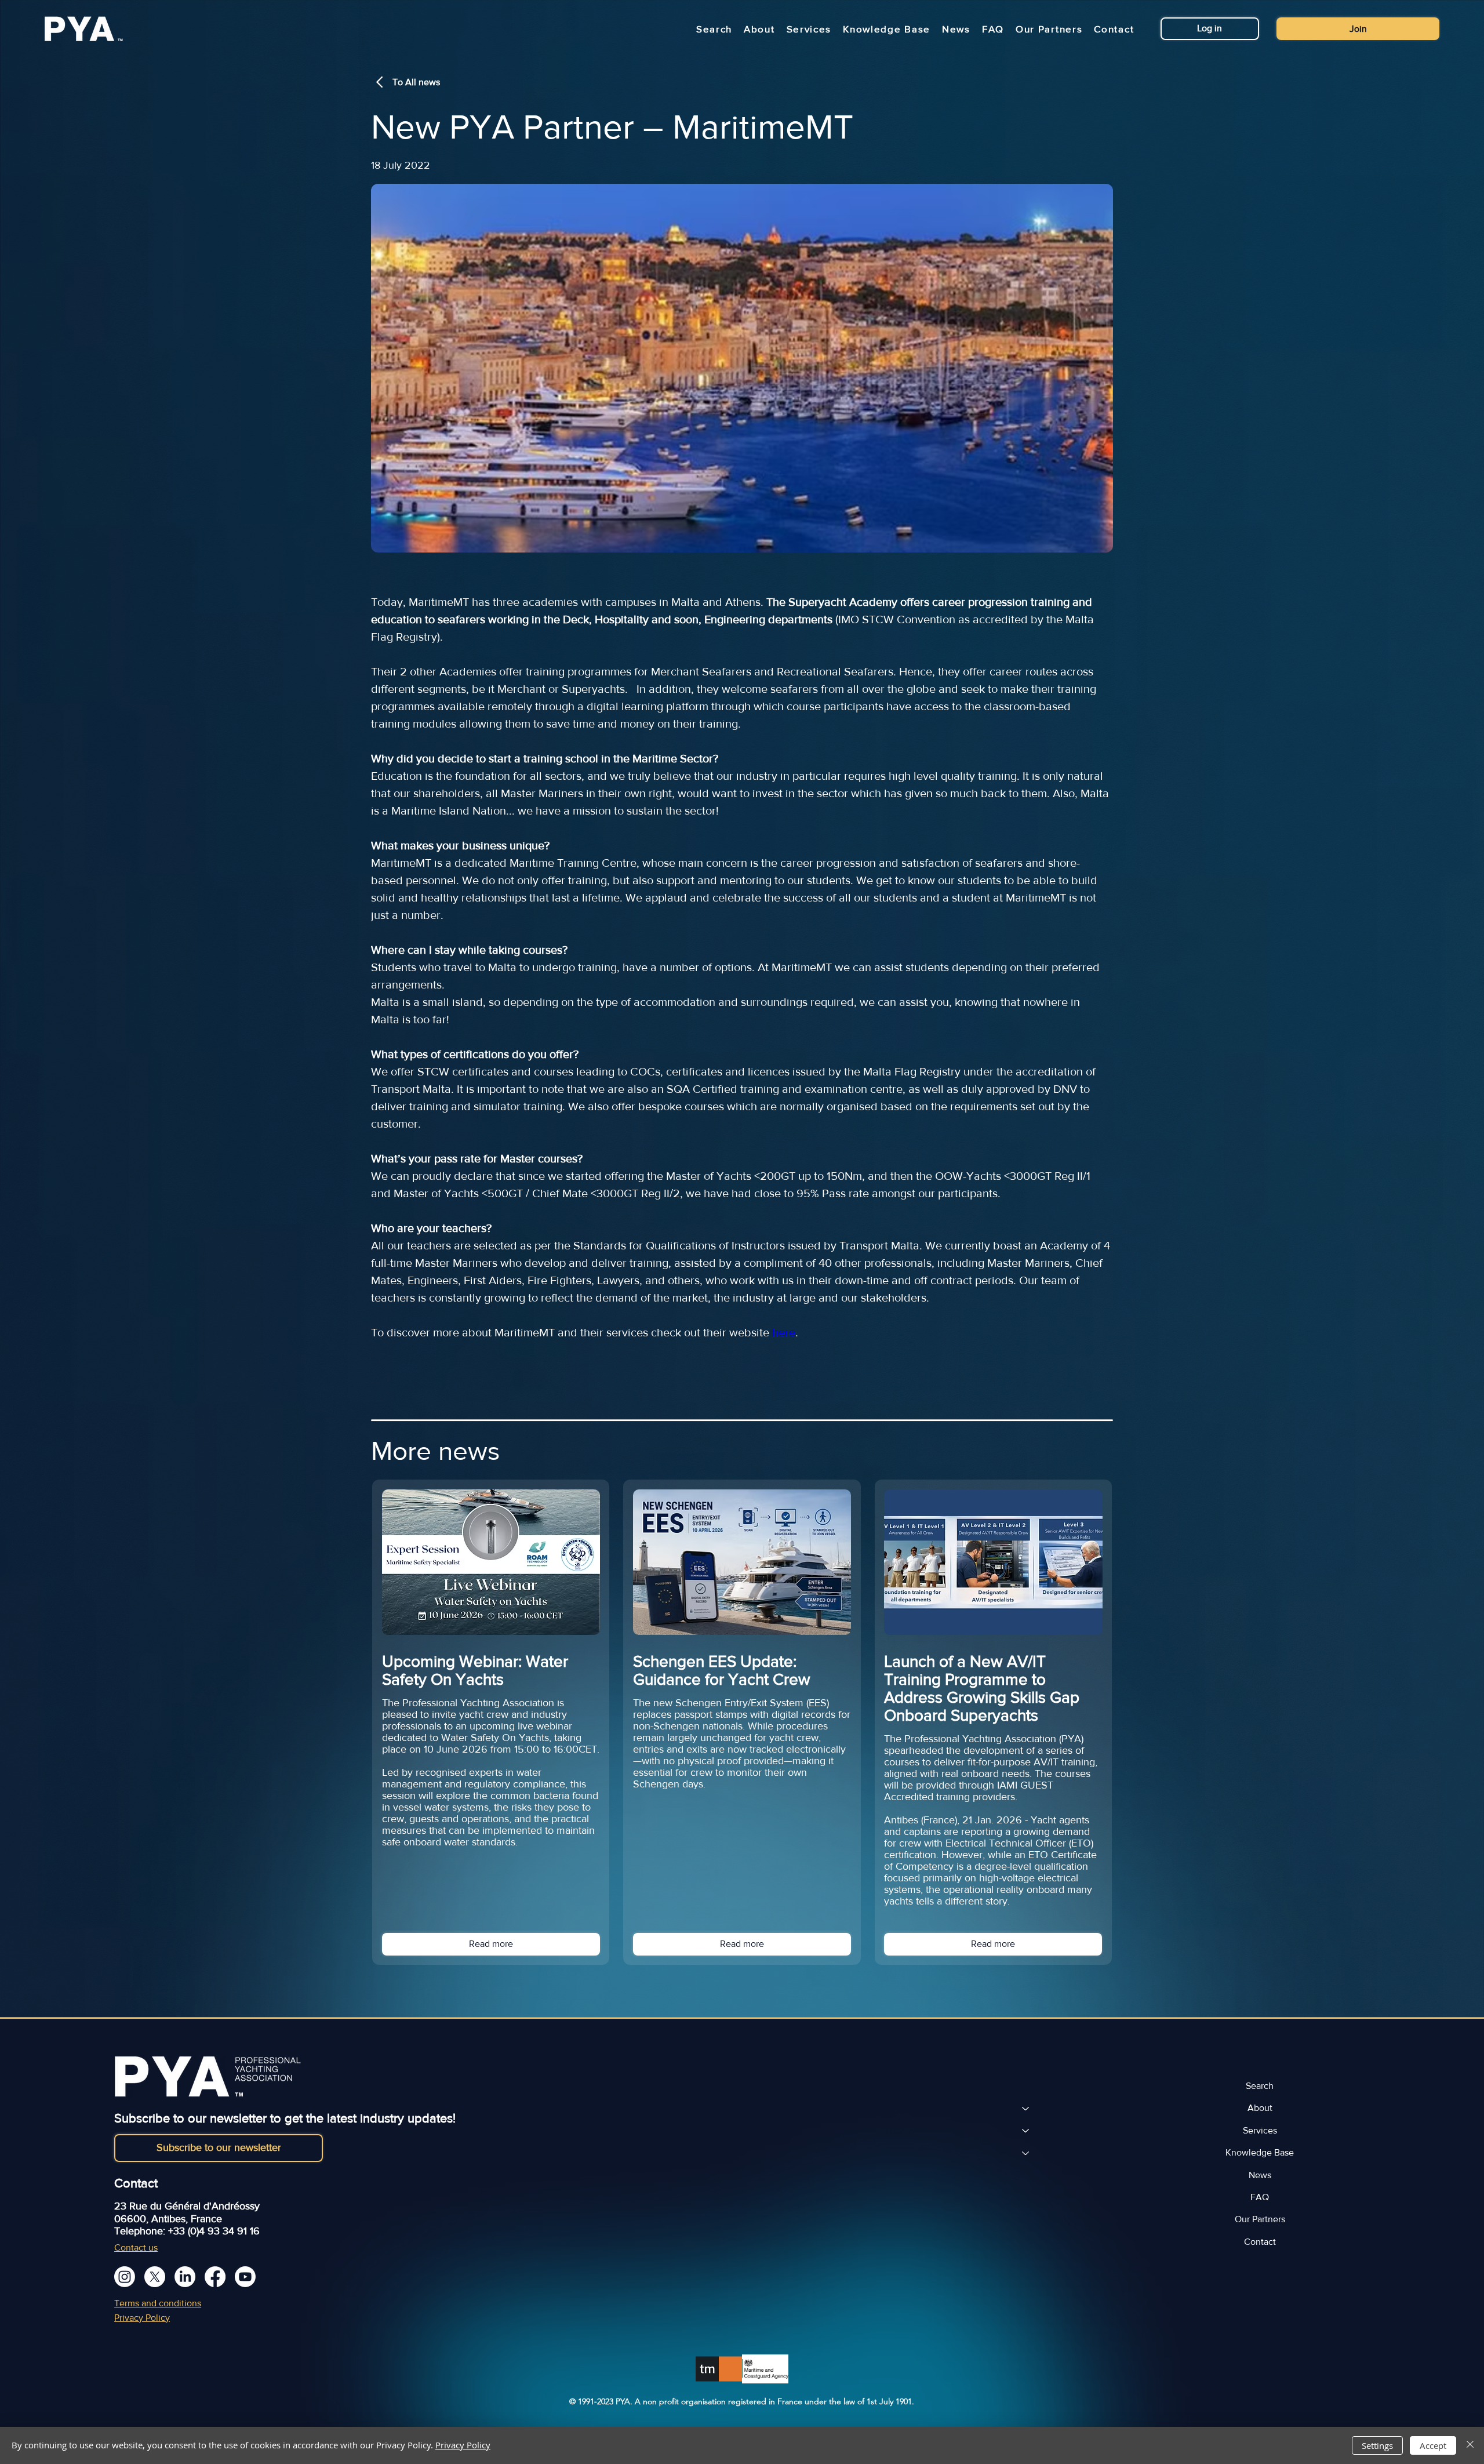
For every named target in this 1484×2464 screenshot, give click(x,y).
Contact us (136, 2247)
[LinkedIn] (185, 2277)
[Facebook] (215, 2277)
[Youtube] (245, 2277)
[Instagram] (125, 2277)
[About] (1025, 2108)
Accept (1433, 2445)
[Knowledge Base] (1025, 2153)
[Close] (1470, 2445)
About (1260, 2108)
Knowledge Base (1260, 2152)
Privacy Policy (142, 2318)
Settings (1377, 2445)
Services (1260, 2130)
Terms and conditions (158, 2303)
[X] (155, 2277)
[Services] (1025, 2131)
